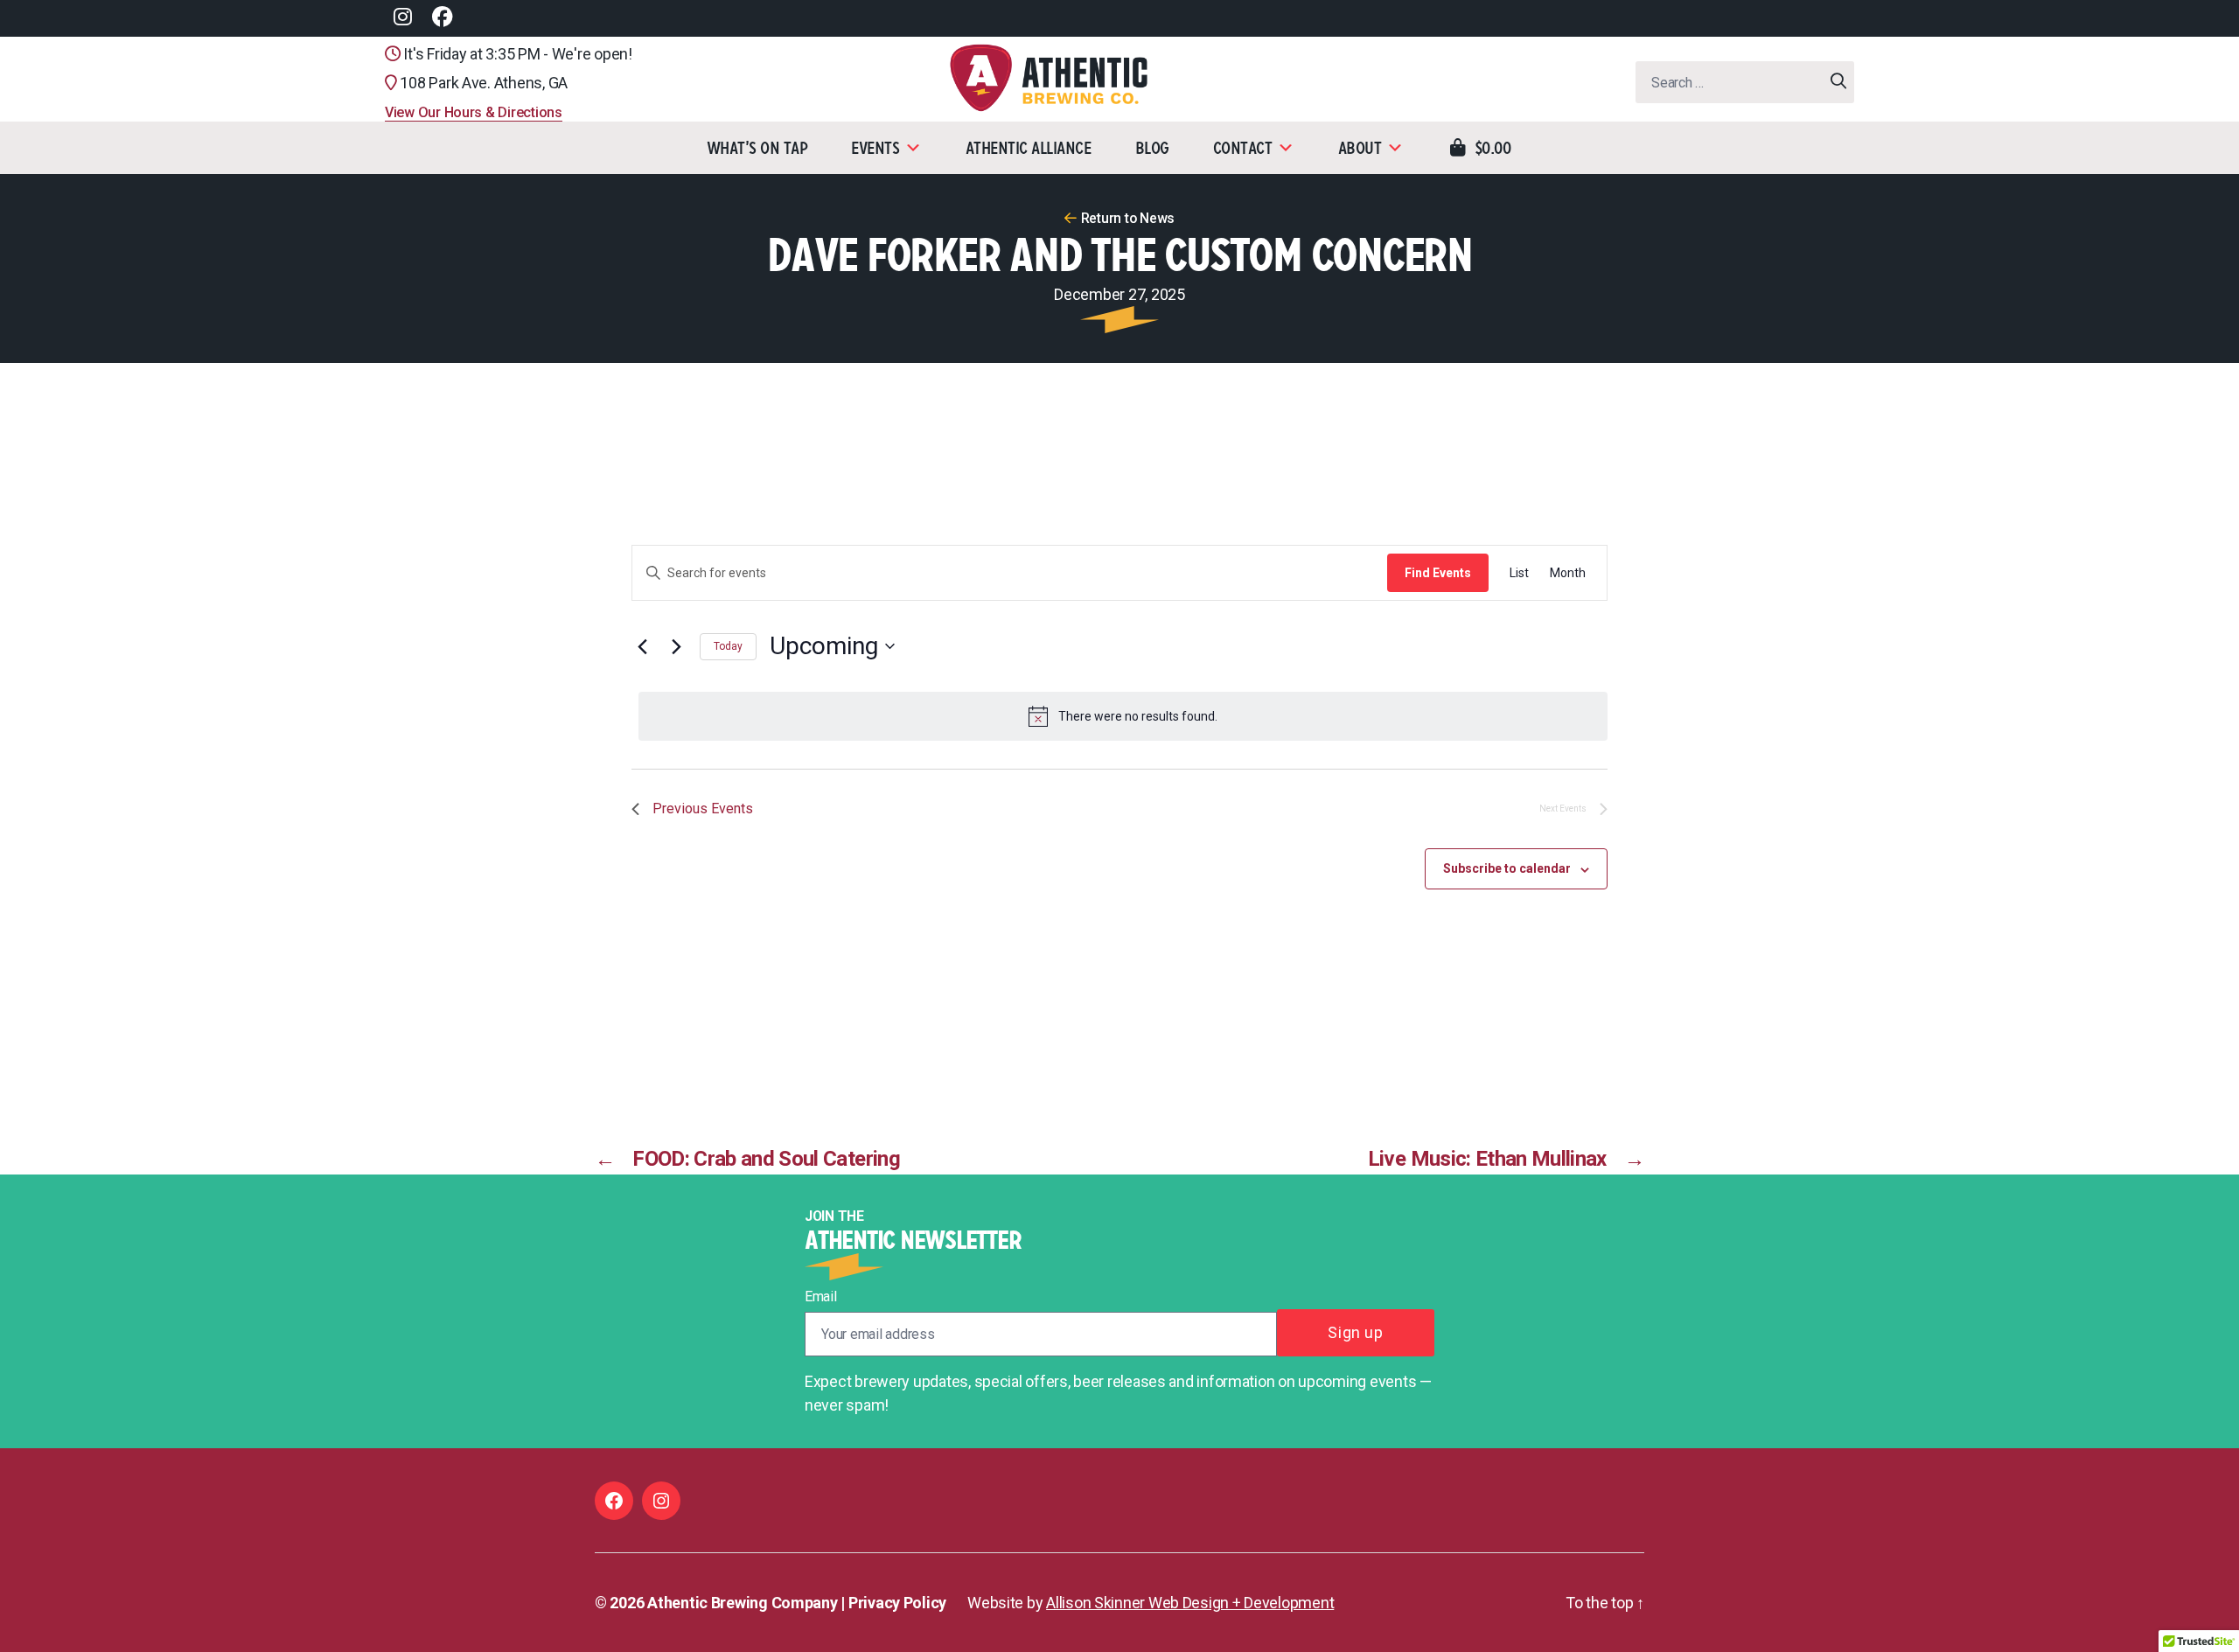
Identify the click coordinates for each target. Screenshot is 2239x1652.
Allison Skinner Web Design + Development (1190, 1603)
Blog (1152, 148)
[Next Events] (676, 646)
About (1360, 148)
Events (875, 148)
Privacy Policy (897, 1603)
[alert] (1123, 716)
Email (821, 1297)
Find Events (1438, 573)
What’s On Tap (757, 148)
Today (728, 646)
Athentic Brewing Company (743, 1603)
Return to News (1128, 218)
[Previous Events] (642, 646)
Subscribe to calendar (1507, 868)
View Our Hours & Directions (474, 112)
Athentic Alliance (1029, 148)
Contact (1243, 148)
